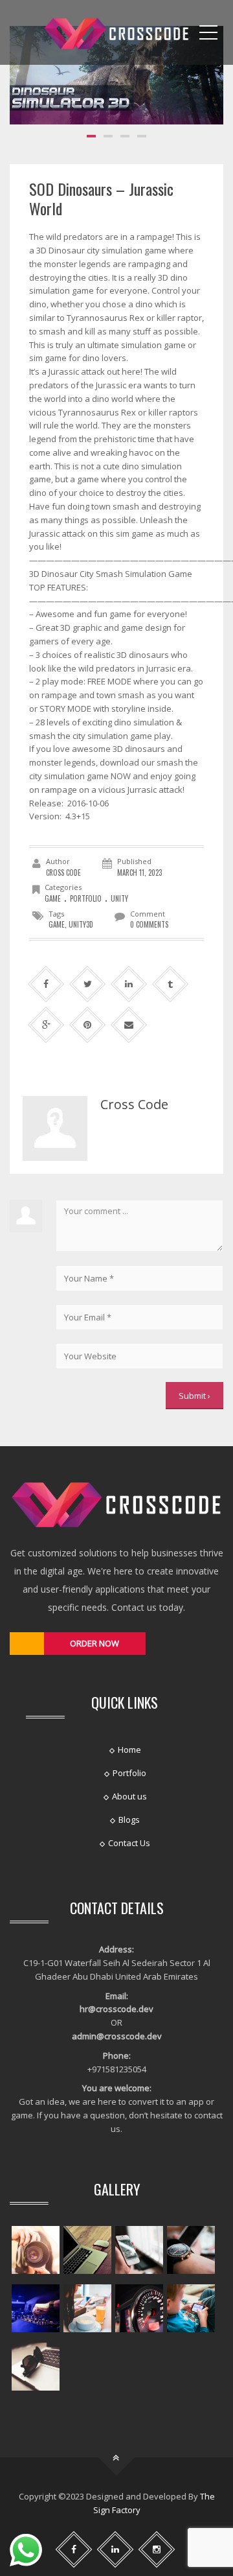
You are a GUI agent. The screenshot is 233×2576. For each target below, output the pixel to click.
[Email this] (129, 1025)
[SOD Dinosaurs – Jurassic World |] (116, 32)
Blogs (129, 1820)
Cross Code (63, 872)
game (53, 898)
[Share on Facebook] (46, 984)
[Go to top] (117, 2458)
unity (119, 898)
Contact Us (129, 1843)
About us (129, 1796)
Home (129, 1750)
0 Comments (149, 924)
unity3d (81, 924)
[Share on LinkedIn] (129, 984)
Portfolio (86, 898)
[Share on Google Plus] (46, 1025)
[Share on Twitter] (88, 984)
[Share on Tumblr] (171, 984)
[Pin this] (88, 1025)
